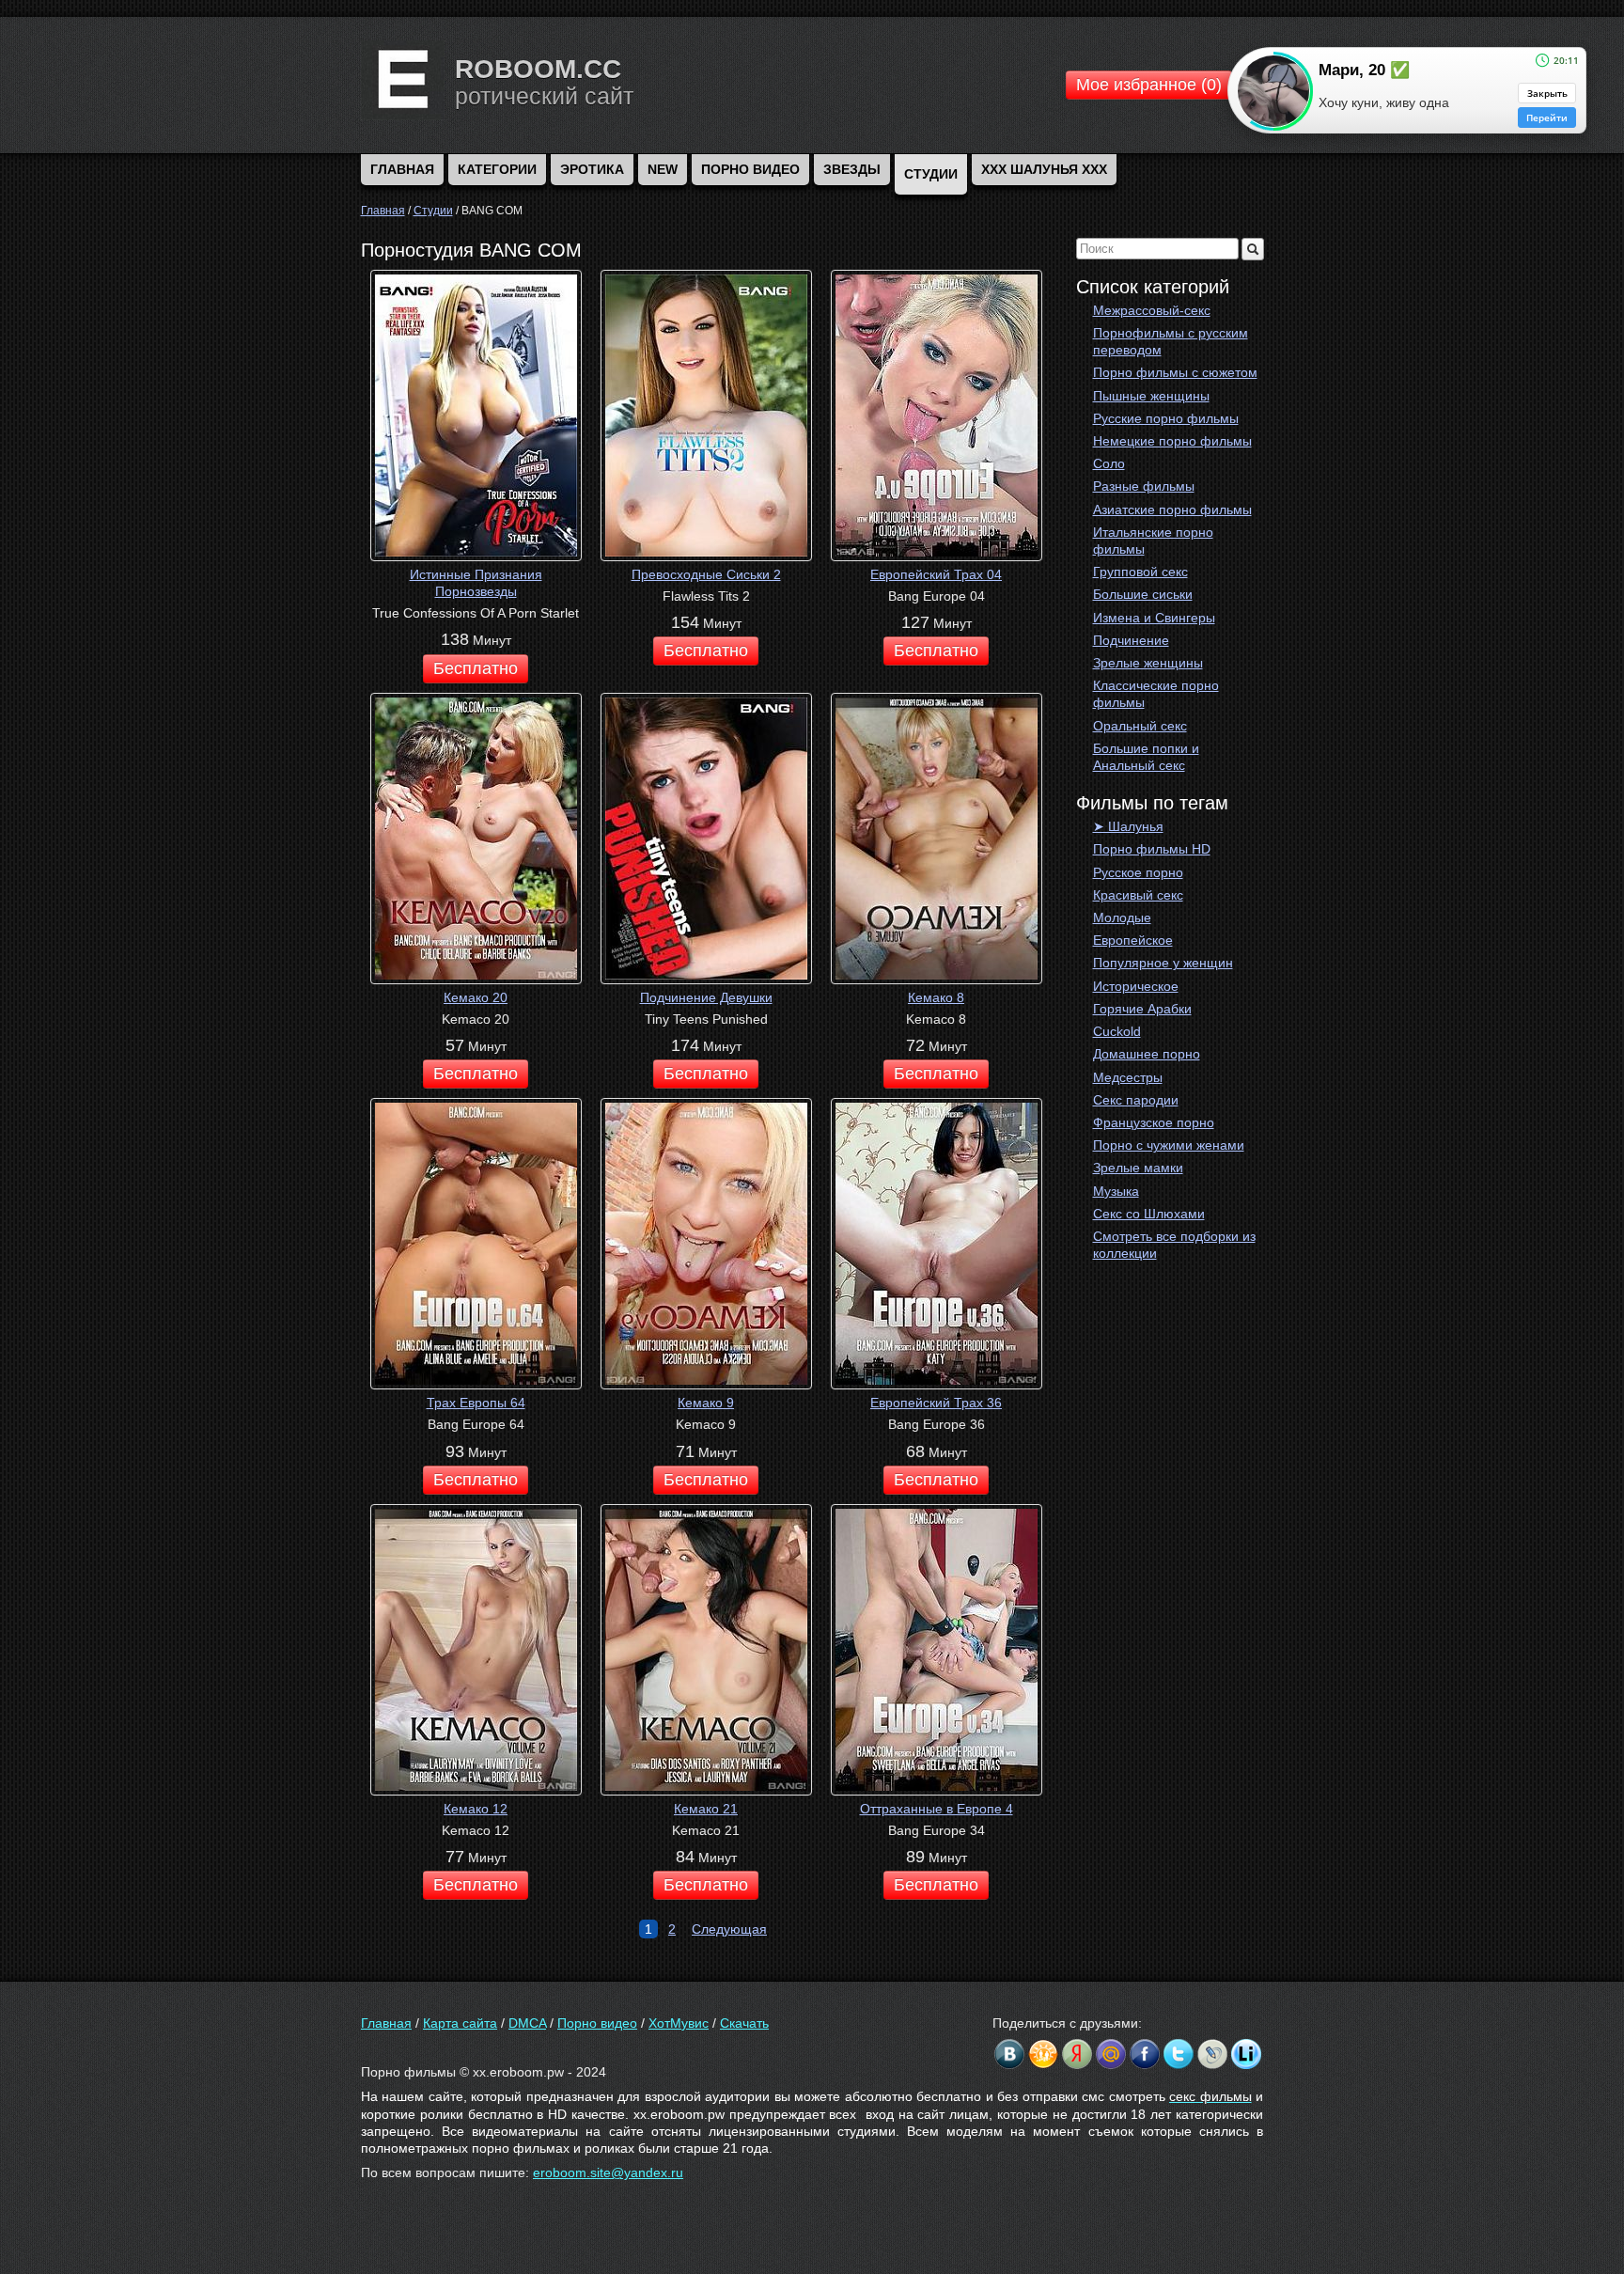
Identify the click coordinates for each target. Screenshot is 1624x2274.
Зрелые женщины (1148, 663)
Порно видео (750, 169)
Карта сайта (460, 2023)
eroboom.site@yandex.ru (608, 2172)
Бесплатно (476, 668)
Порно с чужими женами (1169, 1145)
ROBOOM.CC (538, 69)
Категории (497, 169)
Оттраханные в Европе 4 (937, 1809)
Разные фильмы (1144, 486)
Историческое (1136, 986)
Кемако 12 (476, 1809)
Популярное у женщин (1163, 963)
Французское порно (1154, 1122)
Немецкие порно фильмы (1172, 441)
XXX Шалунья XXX (1044, 169)
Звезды (852, 169)
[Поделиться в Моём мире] (1111, 2054)
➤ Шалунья (1128, 826)
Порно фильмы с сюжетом (1175, 372)
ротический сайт (544, 96)
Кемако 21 (706, 1809)
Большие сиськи (1143, 594)
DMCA (527, 2023)
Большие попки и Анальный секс (1146, 757)
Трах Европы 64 (476, 1403)
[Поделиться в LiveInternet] (1246, 2054)
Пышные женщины (1151, 396)
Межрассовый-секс (1152, 310)
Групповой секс (1140, 572)
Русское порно (1138, 872)
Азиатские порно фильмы (1172, 510)
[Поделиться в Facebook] (1145, 2054)
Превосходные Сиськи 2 (706, 574)
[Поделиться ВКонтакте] (1009, 2054)
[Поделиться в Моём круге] (1077, 2054)
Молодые (1122, 917)
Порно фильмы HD (1152, 849)
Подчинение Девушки (706, 997)
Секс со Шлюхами (1149, 1214)
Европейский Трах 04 (936, 574)
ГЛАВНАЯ (402, 169)
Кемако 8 (936, 997)
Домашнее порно (1147, 1054)
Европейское (1133, 940)
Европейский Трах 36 (936, 1403)
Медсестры (1128, 1077)
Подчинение (1131, 640)
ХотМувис (679, 2023)
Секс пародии (1136, 1100)
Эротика (592, 169)
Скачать (744, 2023)
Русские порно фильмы (1166, 418)
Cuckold (1117, 1031)
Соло (1109, 463)
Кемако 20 (476, 997)
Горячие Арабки (1142, 1009)
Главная (386, 2023)
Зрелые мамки (1138, 1168)
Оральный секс (1140, 726)
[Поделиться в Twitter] (1179, 2054)
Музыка (1116, 1191)
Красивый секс (1138, 895)
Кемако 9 (706, 1403)
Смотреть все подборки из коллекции (1174, 1245)
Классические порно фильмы (1156, 694)
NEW (663, 169)
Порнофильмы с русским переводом (1171, 341)
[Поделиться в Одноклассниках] (1043, 2054)
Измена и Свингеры (1154, 618)
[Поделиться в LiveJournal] (1212, 2054)
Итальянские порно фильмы (1153, 541)
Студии (931, 174)
